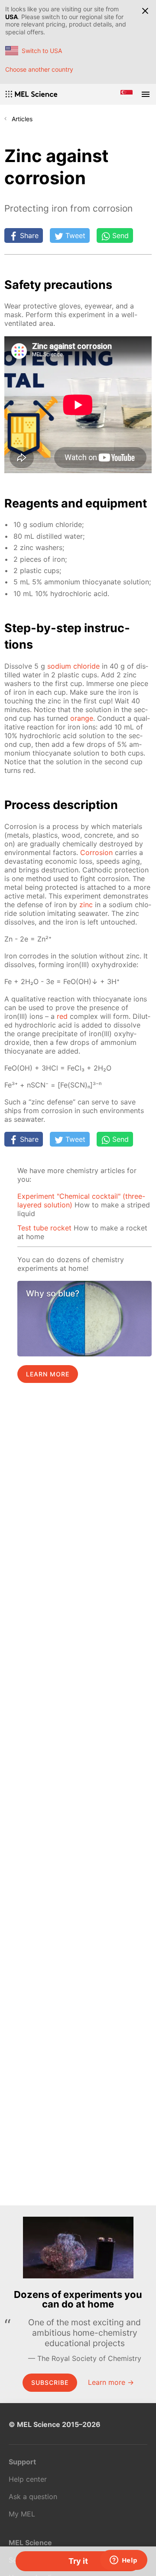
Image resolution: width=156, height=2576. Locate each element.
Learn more (48, 1374)
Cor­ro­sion (96, 852)
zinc (86, 905)
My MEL (22, 2514)
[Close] (145, 11)
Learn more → (111, 2382)
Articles (22, 119)
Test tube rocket (44, 1228)
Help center (28, 2479)
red (62, 1016)
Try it (78, 2561)
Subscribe (50, 2382)
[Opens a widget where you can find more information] (123, 2561)
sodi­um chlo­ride (73, 666)
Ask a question (33, 2496)
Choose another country (39, 69)
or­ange (82, 718)
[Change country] (127, 94)
